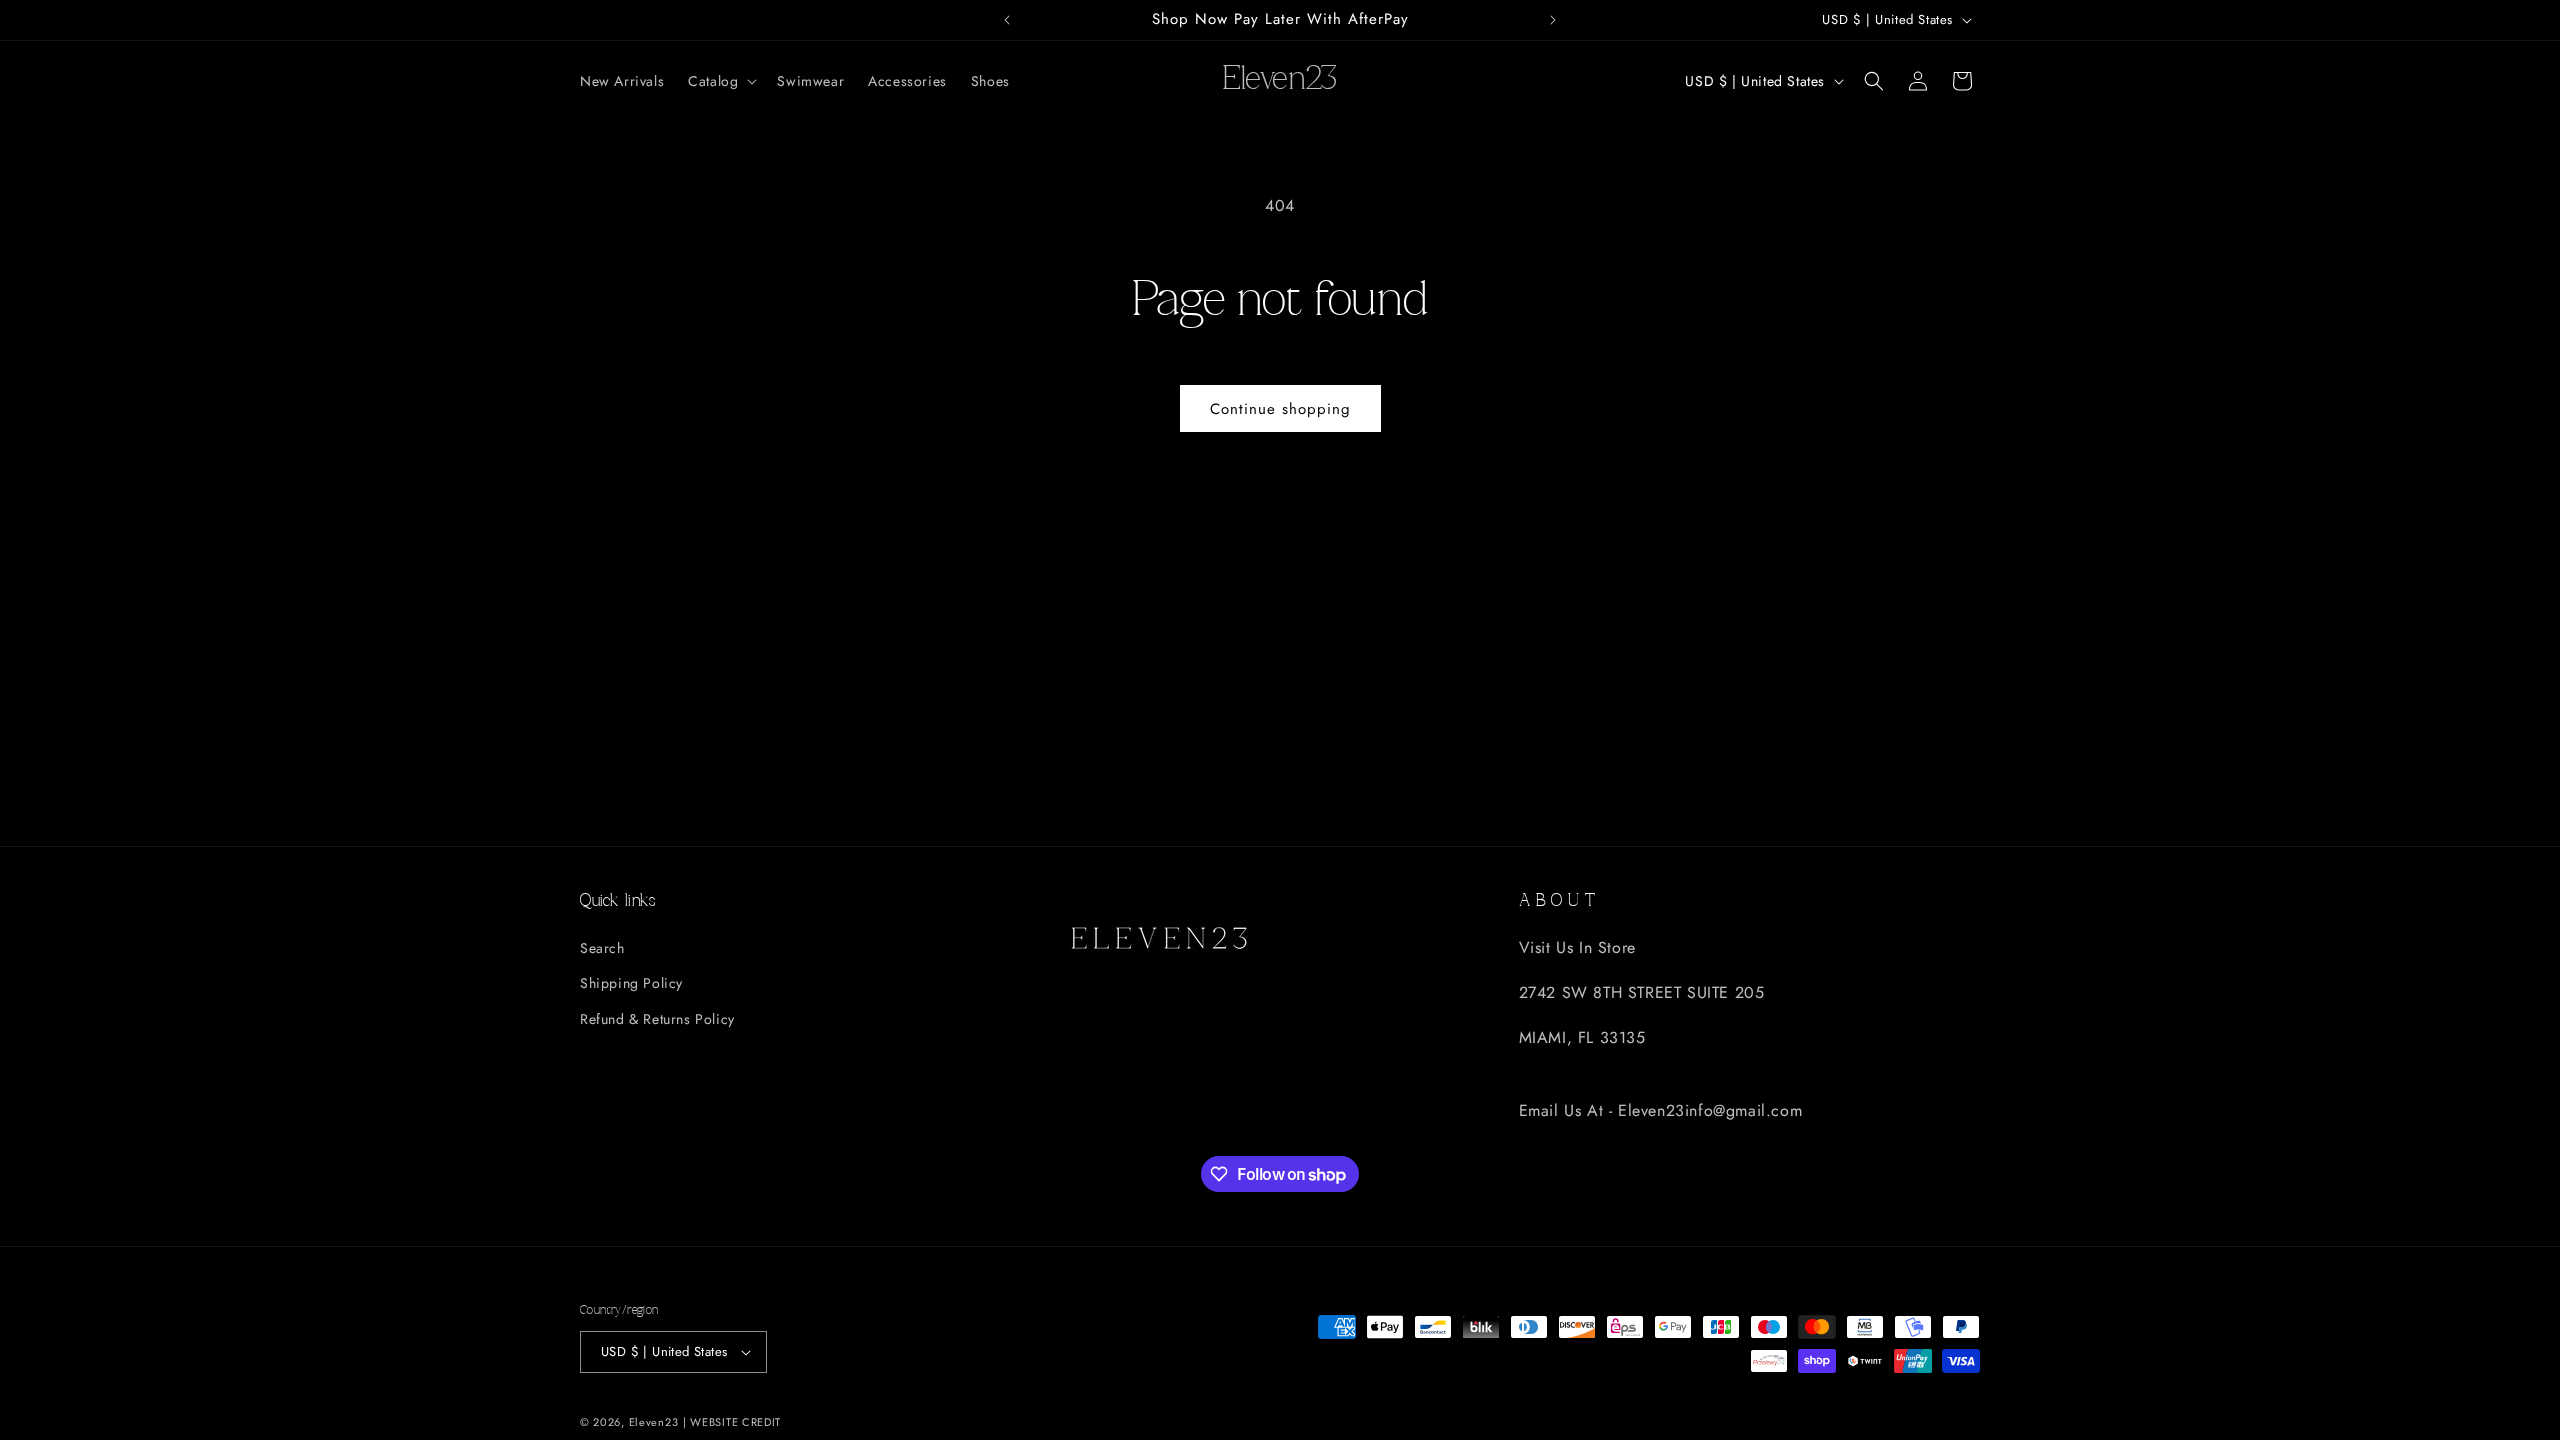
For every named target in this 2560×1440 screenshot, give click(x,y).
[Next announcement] (1553, 20)
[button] (720, 81)
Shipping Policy (631, 983)
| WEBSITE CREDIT (732, 1422)
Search (602, 948)
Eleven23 (654, 1422)
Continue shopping (1280, 409)
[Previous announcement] (1007, 20)
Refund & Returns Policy (657, 1019)
